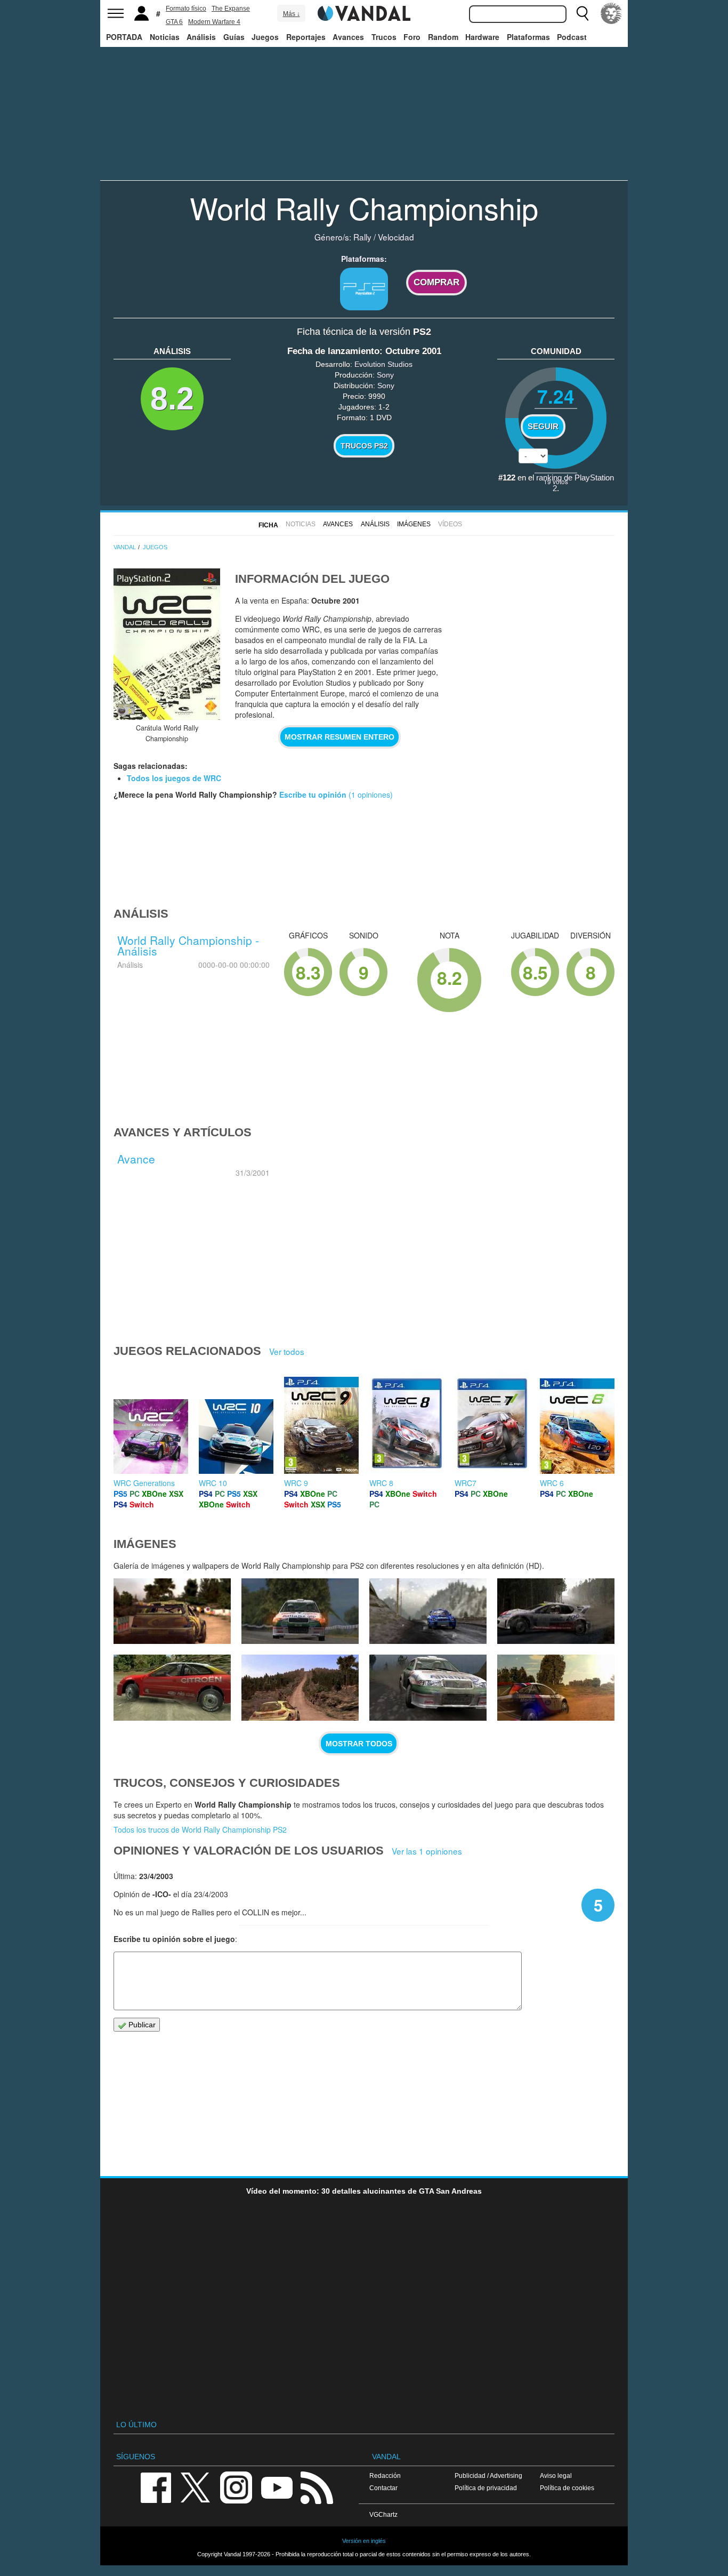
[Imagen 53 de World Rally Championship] (172, 1688)
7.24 (556, 396)
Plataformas (528, 37)
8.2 (172, 399)
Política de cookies (567, 2488)
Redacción (385, 2475)
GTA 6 (174, 22)
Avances (348, 37)
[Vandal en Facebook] (156, 2487)
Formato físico (186, 9)
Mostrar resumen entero (339, 737)
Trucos (384, 37)
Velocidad (396, 237)
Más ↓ (292, 14)
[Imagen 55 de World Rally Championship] (428, 1611)
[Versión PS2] (364, 289)
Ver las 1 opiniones (427, 1851)
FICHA (268, 525)
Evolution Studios (383, 364)
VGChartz (383, 2514)
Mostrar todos (359, 1744)
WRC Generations (144, 1483)
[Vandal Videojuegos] (364, 12)
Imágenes (414, 524)
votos (556, 481)
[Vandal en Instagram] (236, 2487)
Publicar (141, 2025)
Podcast (572, 37)
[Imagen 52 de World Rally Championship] (300, 1688)
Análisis (201, 37)
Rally (362, 237)
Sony (385, 375)
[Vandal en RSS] (317, 2487)
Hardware (482, 37)
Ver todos (287, 1351)
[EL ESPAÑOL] (611, 13)
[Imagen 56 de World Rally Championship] (300, 1611)
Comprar (436, 282)
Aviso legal (556, 2475)
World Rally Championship (364, 207)
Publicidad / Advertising (488, 2475)
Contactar (383, 2488)
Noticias (165, 37)
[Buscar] (583, 13)
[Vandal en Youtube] (277, 2487)
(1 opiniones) (370, 795)
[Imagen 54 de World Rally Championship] (556, 1611)
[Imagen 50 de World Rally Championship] (556, 1688)
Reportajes (306, 37)
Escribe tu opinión (313, 795)
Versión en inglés (364, 2541)
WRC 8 (381, 1483)
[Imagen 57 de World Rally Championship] (172, 1611)
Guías (234, 37)
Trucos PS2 (364, 446)
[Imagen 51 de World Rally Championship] (428, 1688)
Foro (412, 37)
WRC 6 (552, 1483)
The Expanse (231, 9)
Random (443, 37)
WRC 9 (296, 1483)
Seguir (543, 427)
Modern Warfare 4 (214, 22)
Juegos (265, 37)
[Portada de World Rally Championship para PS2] (167, 644)
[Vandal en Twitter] (196, 2487)
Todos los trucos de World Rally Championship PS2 (200, 1829)
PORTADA (124, 37)
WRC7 (466, 1483)
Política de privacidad (486, 2488)
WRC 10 (213, 1483)
